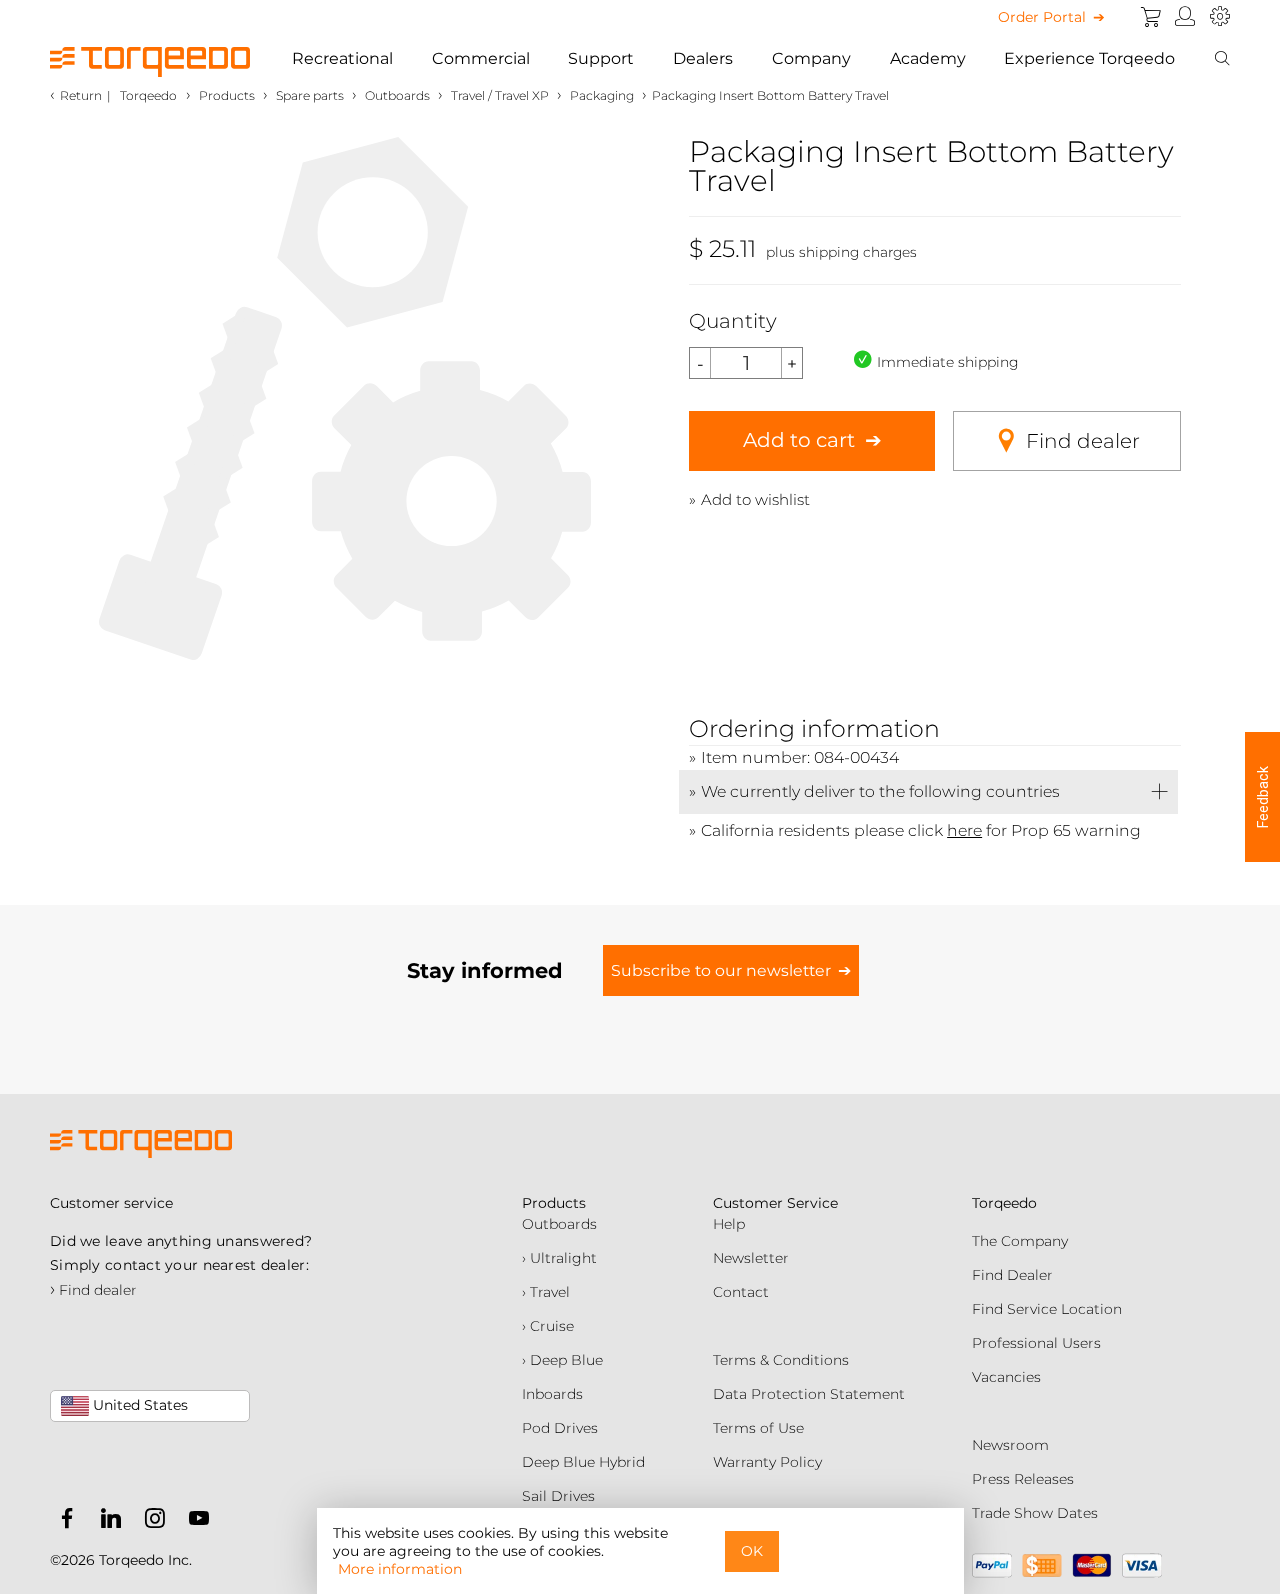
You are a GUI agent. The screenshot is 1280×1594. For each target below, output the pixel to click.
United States (138, 1405)
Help (729, 1224)
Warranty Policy (767, 1462)
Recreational (342, 58)
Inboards (552, 1394)
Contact (741, 1292)
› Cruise (548, 1326)
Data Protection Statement (809, 1394)
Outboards (559, 1224)
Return (81, 95)
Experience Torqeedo (1089, 58)
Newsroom (1010, 1445)
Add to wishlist (755, 499)
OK (752, 1551)
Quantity (733, 321)
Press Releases (1023, 1479)
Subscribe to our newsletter (721, 970)
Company (811, 58)
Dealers (703, 58)
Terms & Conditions (781, 1360)
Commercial (481, 58)
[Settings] (1220, 17)
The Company (1020, 1241)
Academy (928, 58)
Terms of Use (758, 1428)
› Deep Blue (562, 1360)
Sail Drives (558, 1496)
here (964, 830)
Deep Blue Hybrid (583, 1462)
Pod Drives (560, 1428)
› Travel (546, 1292)
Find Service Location (1047, 1309)
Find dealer (1083, 441)
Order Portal (1042, 17)
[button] (1262, 797)
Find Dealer (1012, 1275)
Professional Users (1036, 1343)
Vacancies (1006, 1377)
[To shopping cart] (1151, 17)
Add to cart (799, 440)
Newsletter (751, 1258)
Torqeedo (148, 95)
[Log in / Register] (1185, 17)
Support (601, 58)
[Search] (1222, 59)
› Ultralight (559, 1258)
